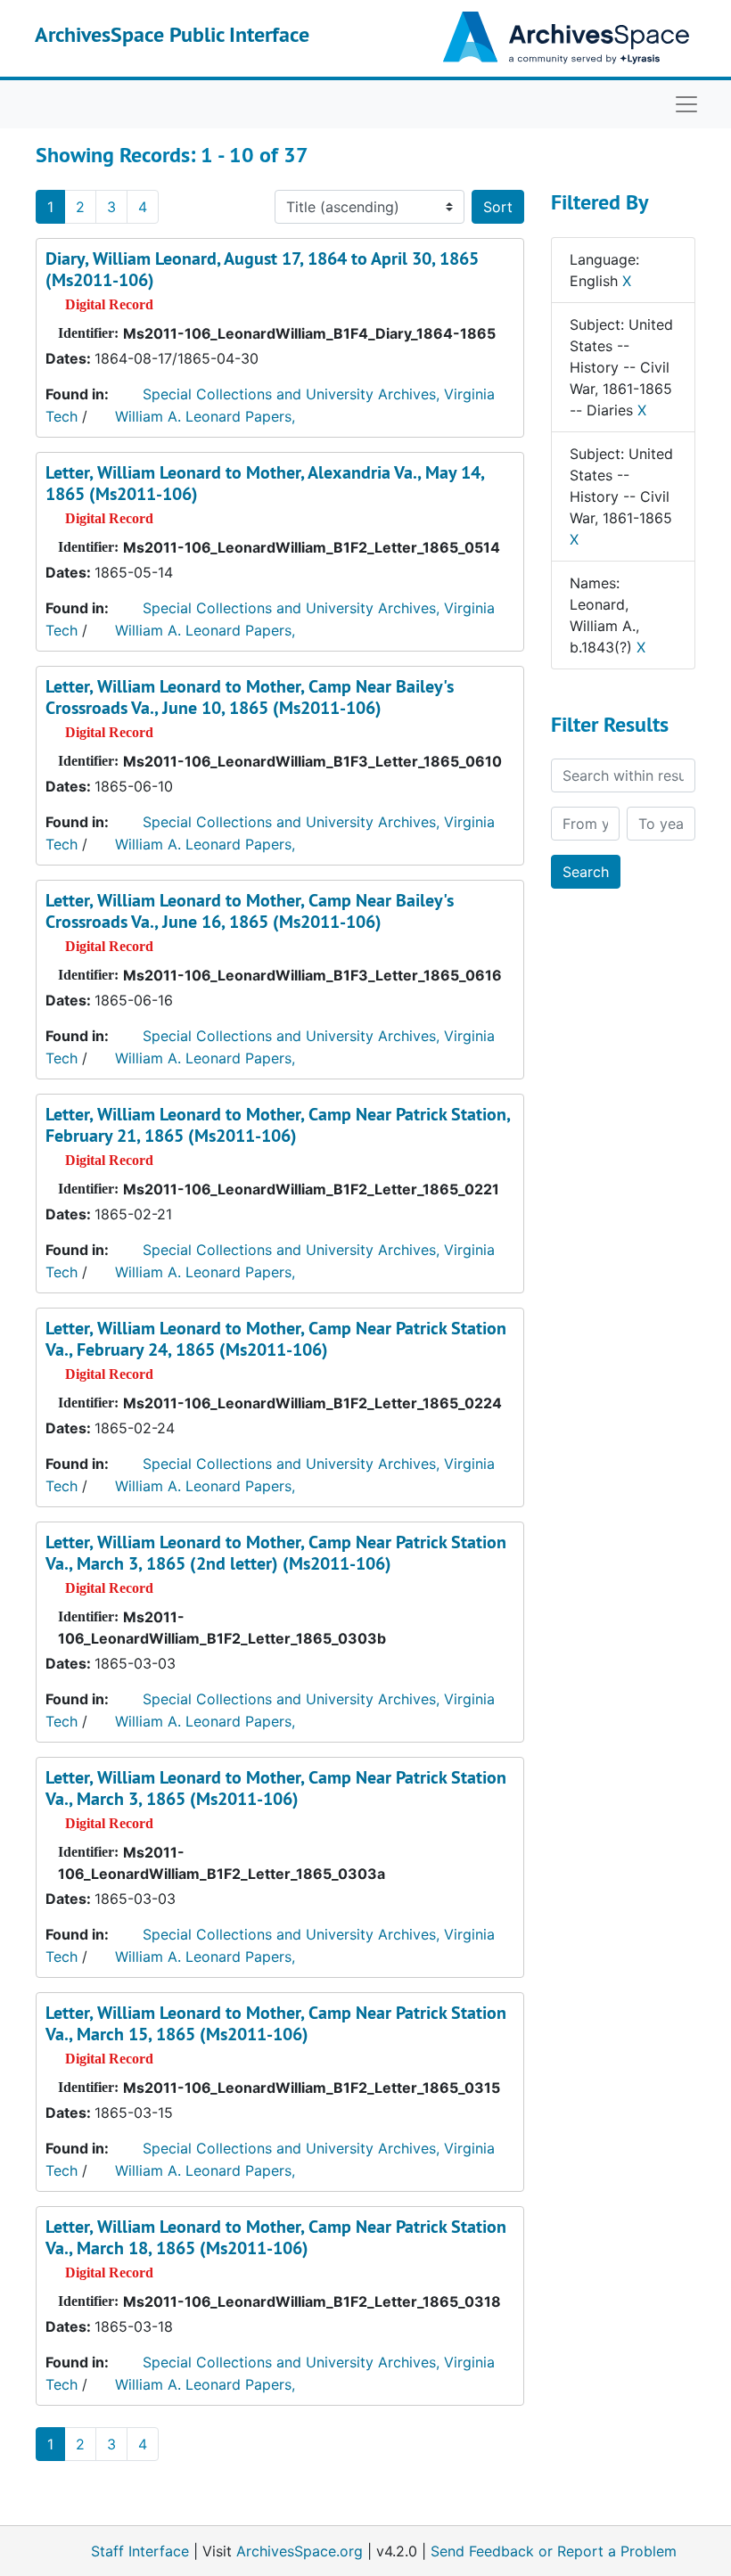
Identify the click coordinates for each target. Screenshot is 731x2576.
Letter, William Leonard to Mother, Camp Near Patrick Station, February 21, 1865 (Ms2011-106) (278, 1125)
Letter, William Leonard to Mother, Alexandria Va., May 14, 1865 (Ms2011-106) (265, 483)
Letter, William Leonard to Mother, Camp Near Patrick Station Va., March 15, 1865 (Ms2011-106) (276, 2023)
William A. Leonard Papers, (205, 416)
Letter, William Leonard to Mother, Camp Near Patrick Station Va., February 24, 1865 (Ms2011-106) (276, 1339)
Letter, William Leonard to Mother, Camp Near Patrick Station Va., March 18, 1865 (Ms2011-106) (276, 2237)
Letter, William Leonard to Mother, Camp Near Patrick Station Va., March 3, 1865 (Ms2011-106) (276, 1788)
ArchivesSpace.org (300, 2551)
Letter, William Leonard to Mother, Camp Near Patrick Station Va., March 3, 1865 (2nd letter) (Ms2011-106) (276, 1553)
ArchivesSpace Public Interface (172, 34)
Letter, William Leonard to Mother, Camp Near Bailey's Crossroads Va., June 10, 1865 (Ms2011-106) (250, 697)
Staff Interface (140, 2551)
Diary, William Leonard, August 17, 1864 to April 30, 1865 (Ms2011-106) (262, 269)
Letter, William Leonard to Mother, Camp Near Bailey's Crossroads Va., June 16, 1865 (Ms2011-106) (250, 911)
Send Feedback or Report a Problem (554, 2551)
